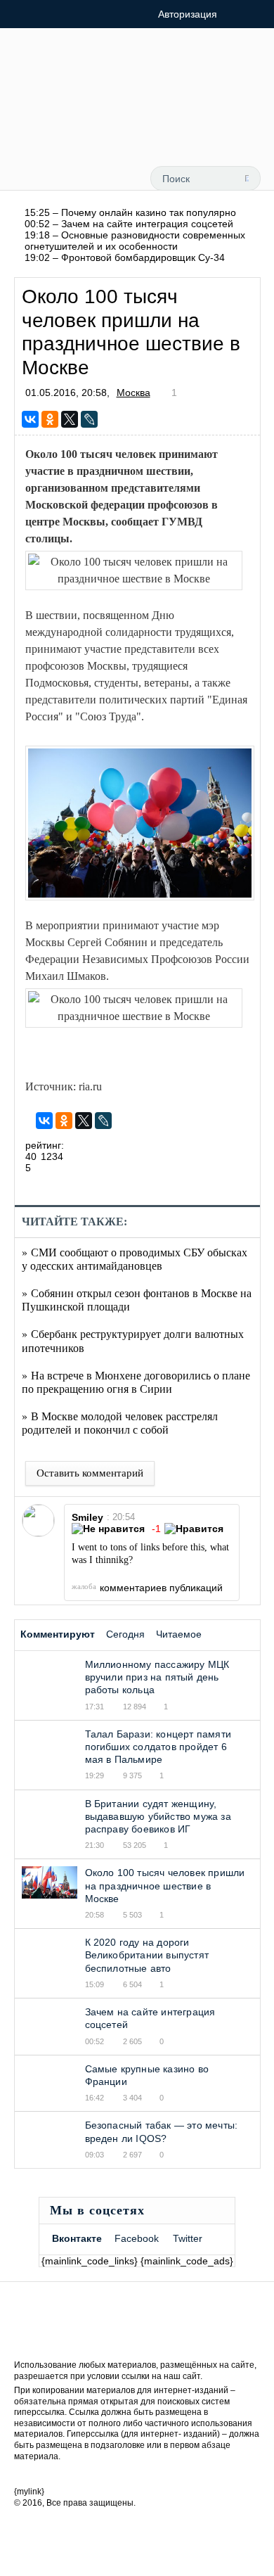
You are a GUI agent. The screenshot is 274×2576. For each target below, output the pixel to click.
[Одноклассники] (50, 419)
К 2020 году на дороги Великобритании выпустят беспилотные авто (147, 1955)
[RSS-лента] (81, 131)
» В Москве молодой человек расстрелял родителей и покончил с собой (120, 1422)
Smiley (87, 1517)
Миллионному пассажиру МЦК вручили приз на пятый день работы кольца (157, 1677)
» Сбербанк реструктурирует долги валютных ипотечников (133, 1340)
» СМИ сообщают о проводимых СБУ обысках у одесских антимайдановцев (135, 1258)
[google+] (182, 131)
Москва (133, 393)
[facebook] (116, 131)
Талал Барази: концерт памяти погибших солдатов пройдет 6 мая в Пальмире (158, 1747)
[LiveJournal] (89, 419)
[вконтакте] (150, 131)
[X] (70, 419)
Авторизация (188, 14)
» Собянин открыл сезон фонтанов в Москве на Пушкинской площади (137, 1299)
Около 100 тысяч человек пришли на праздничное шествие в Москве (165, 1885)
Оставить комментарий (90, 1473)
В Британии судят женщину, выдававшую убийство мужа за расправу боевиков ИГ (158, 1816)
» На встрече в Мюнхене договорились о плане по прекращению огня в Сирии (136, 1382)
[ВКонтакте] (30, 419)
